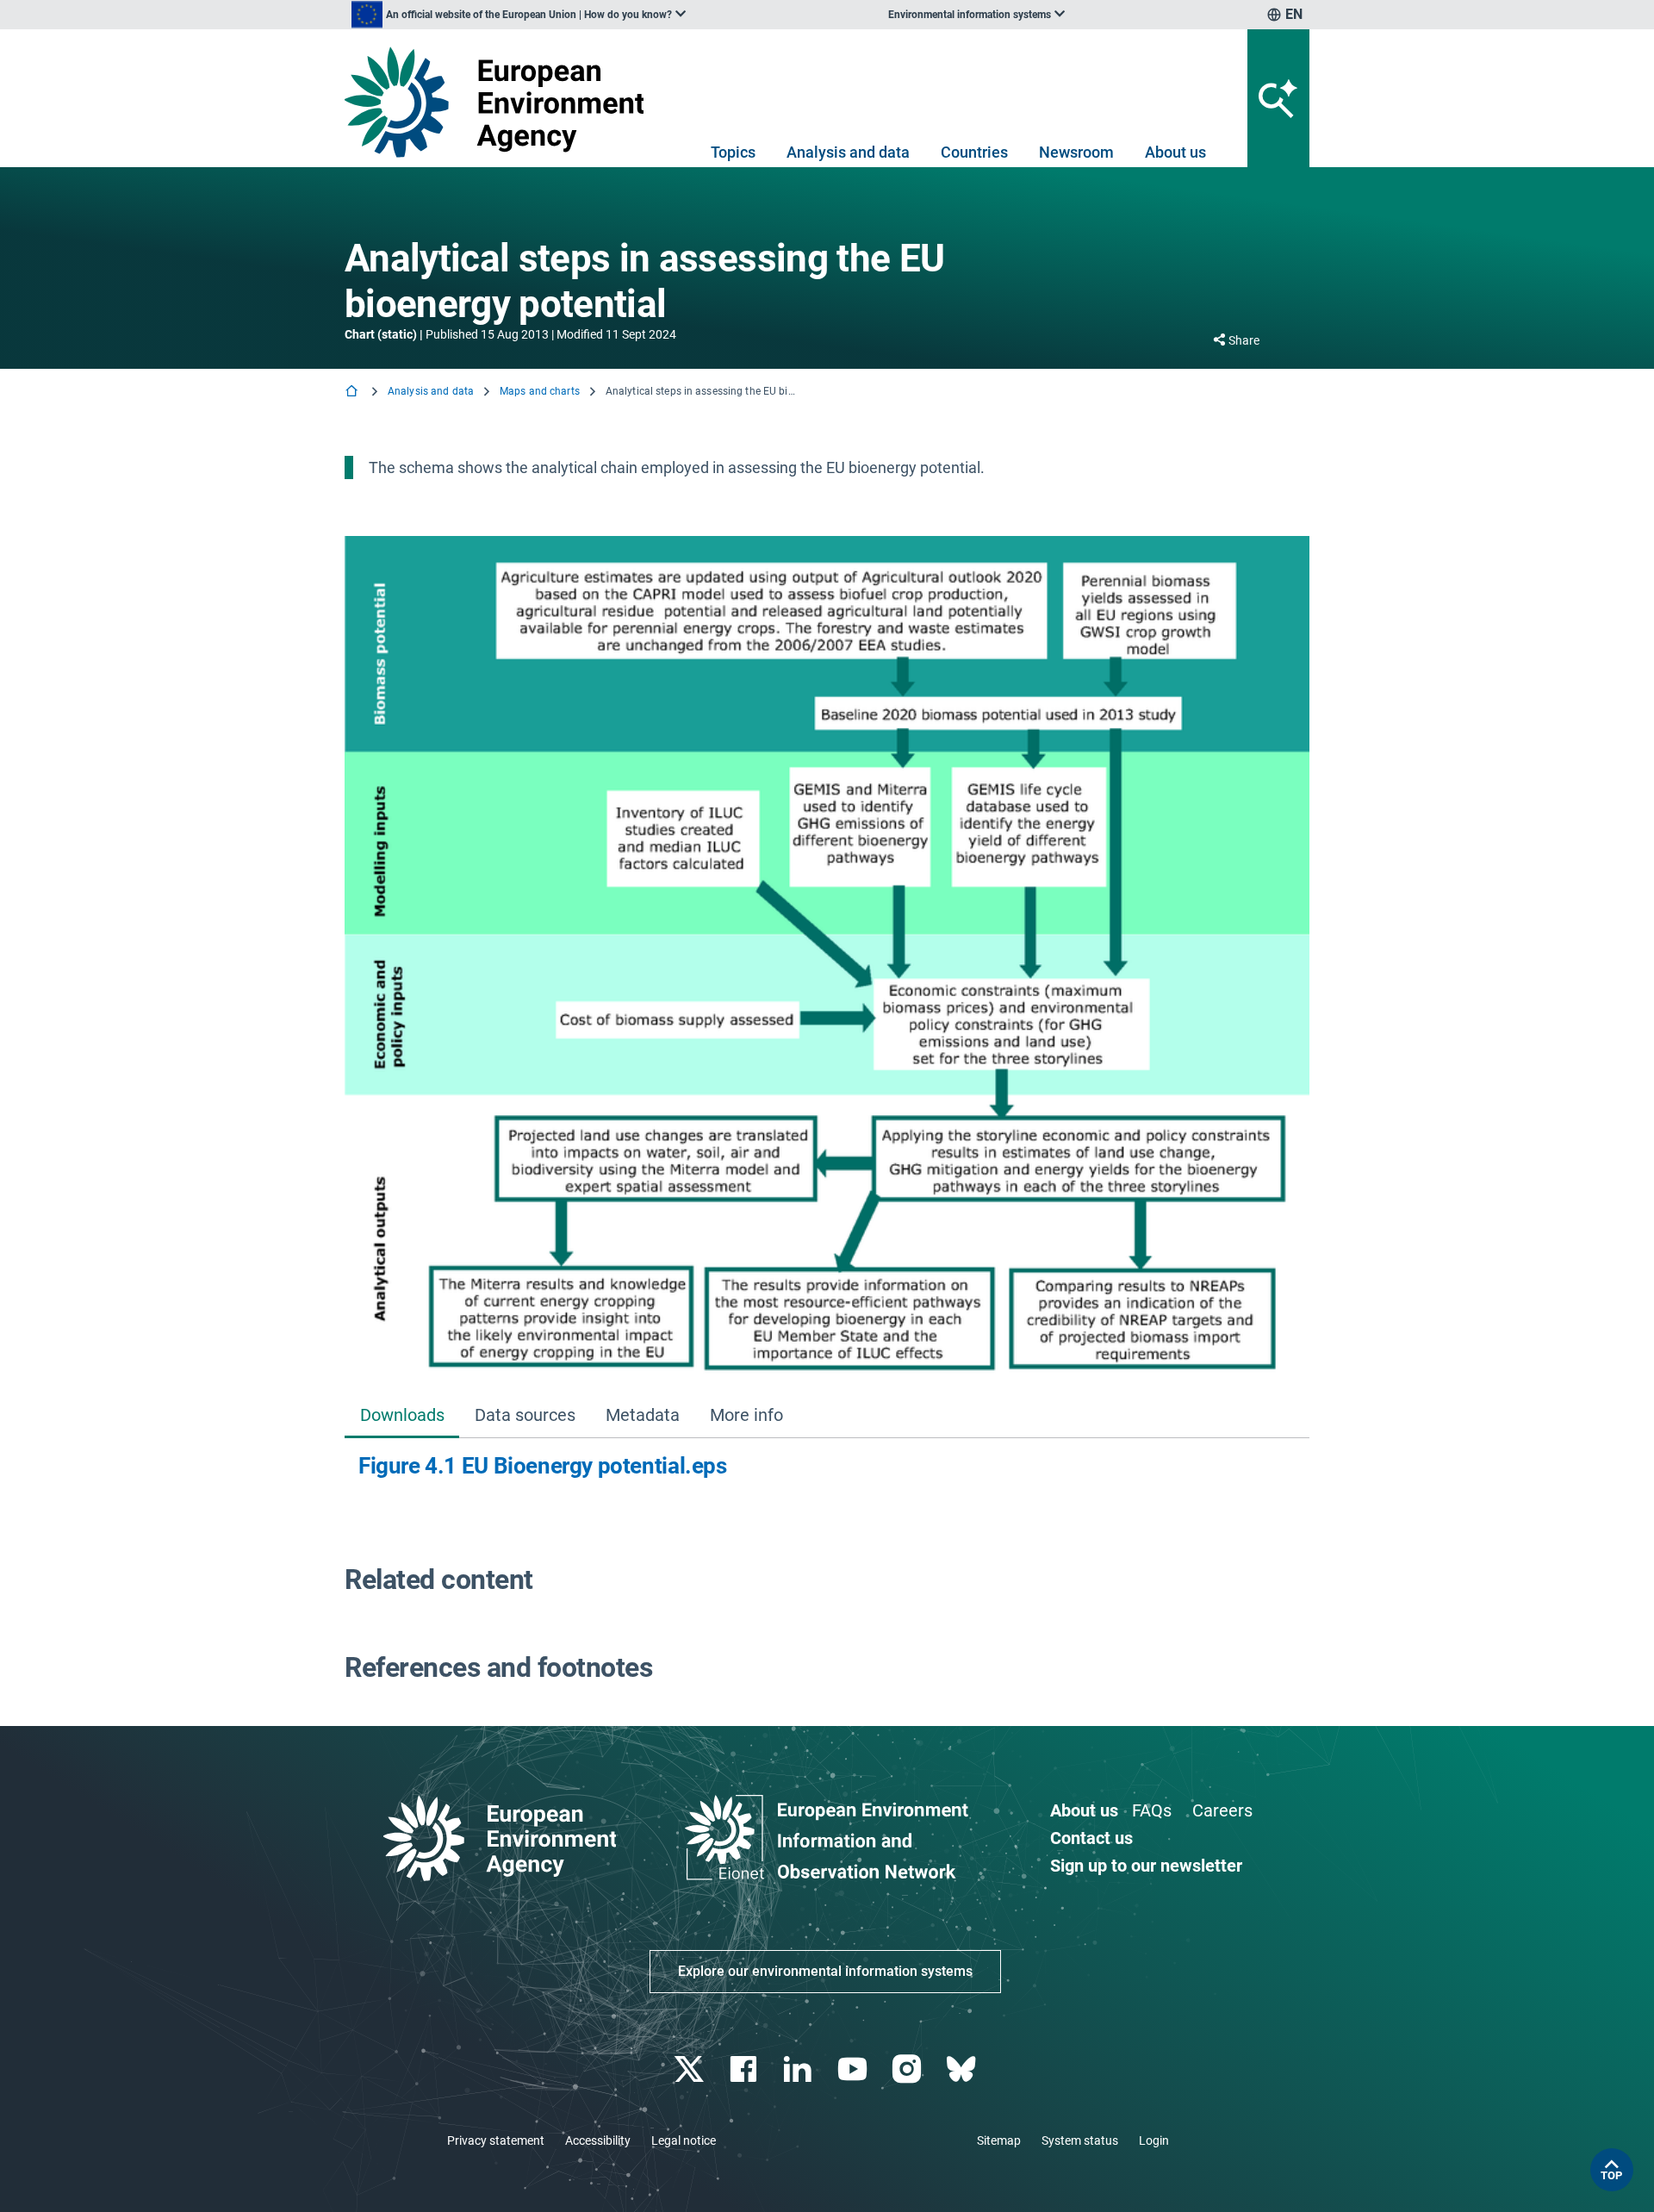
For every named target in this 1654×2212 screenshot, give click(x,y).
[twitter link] (690, 2069)
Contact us (1091, 1838)
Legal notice (684, 2140)
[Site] (501, 102)
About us (1175, 152)
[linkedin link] (800, 2069)
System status (1080, 2140)
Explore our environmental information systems (825, 1971)
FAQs (1152, 1810)
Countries (974, 152)
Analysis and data (848, 152)
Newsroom (1076, 152)
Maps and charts (540, 391)
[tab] (402, 1416)
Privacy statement (496, 2140)
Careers (1222, 1810)
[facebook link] (746, 2069)
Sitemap (999, 2140)
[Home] (353, 393)
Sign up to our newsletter (1146, 1866)
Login (1154, 2140)
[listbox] (519, 15)
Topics (733, 152)
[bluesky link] (963, 2069)
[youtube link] (854, 2069)
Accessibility (598, 2140)
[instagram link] (908, 2069)
